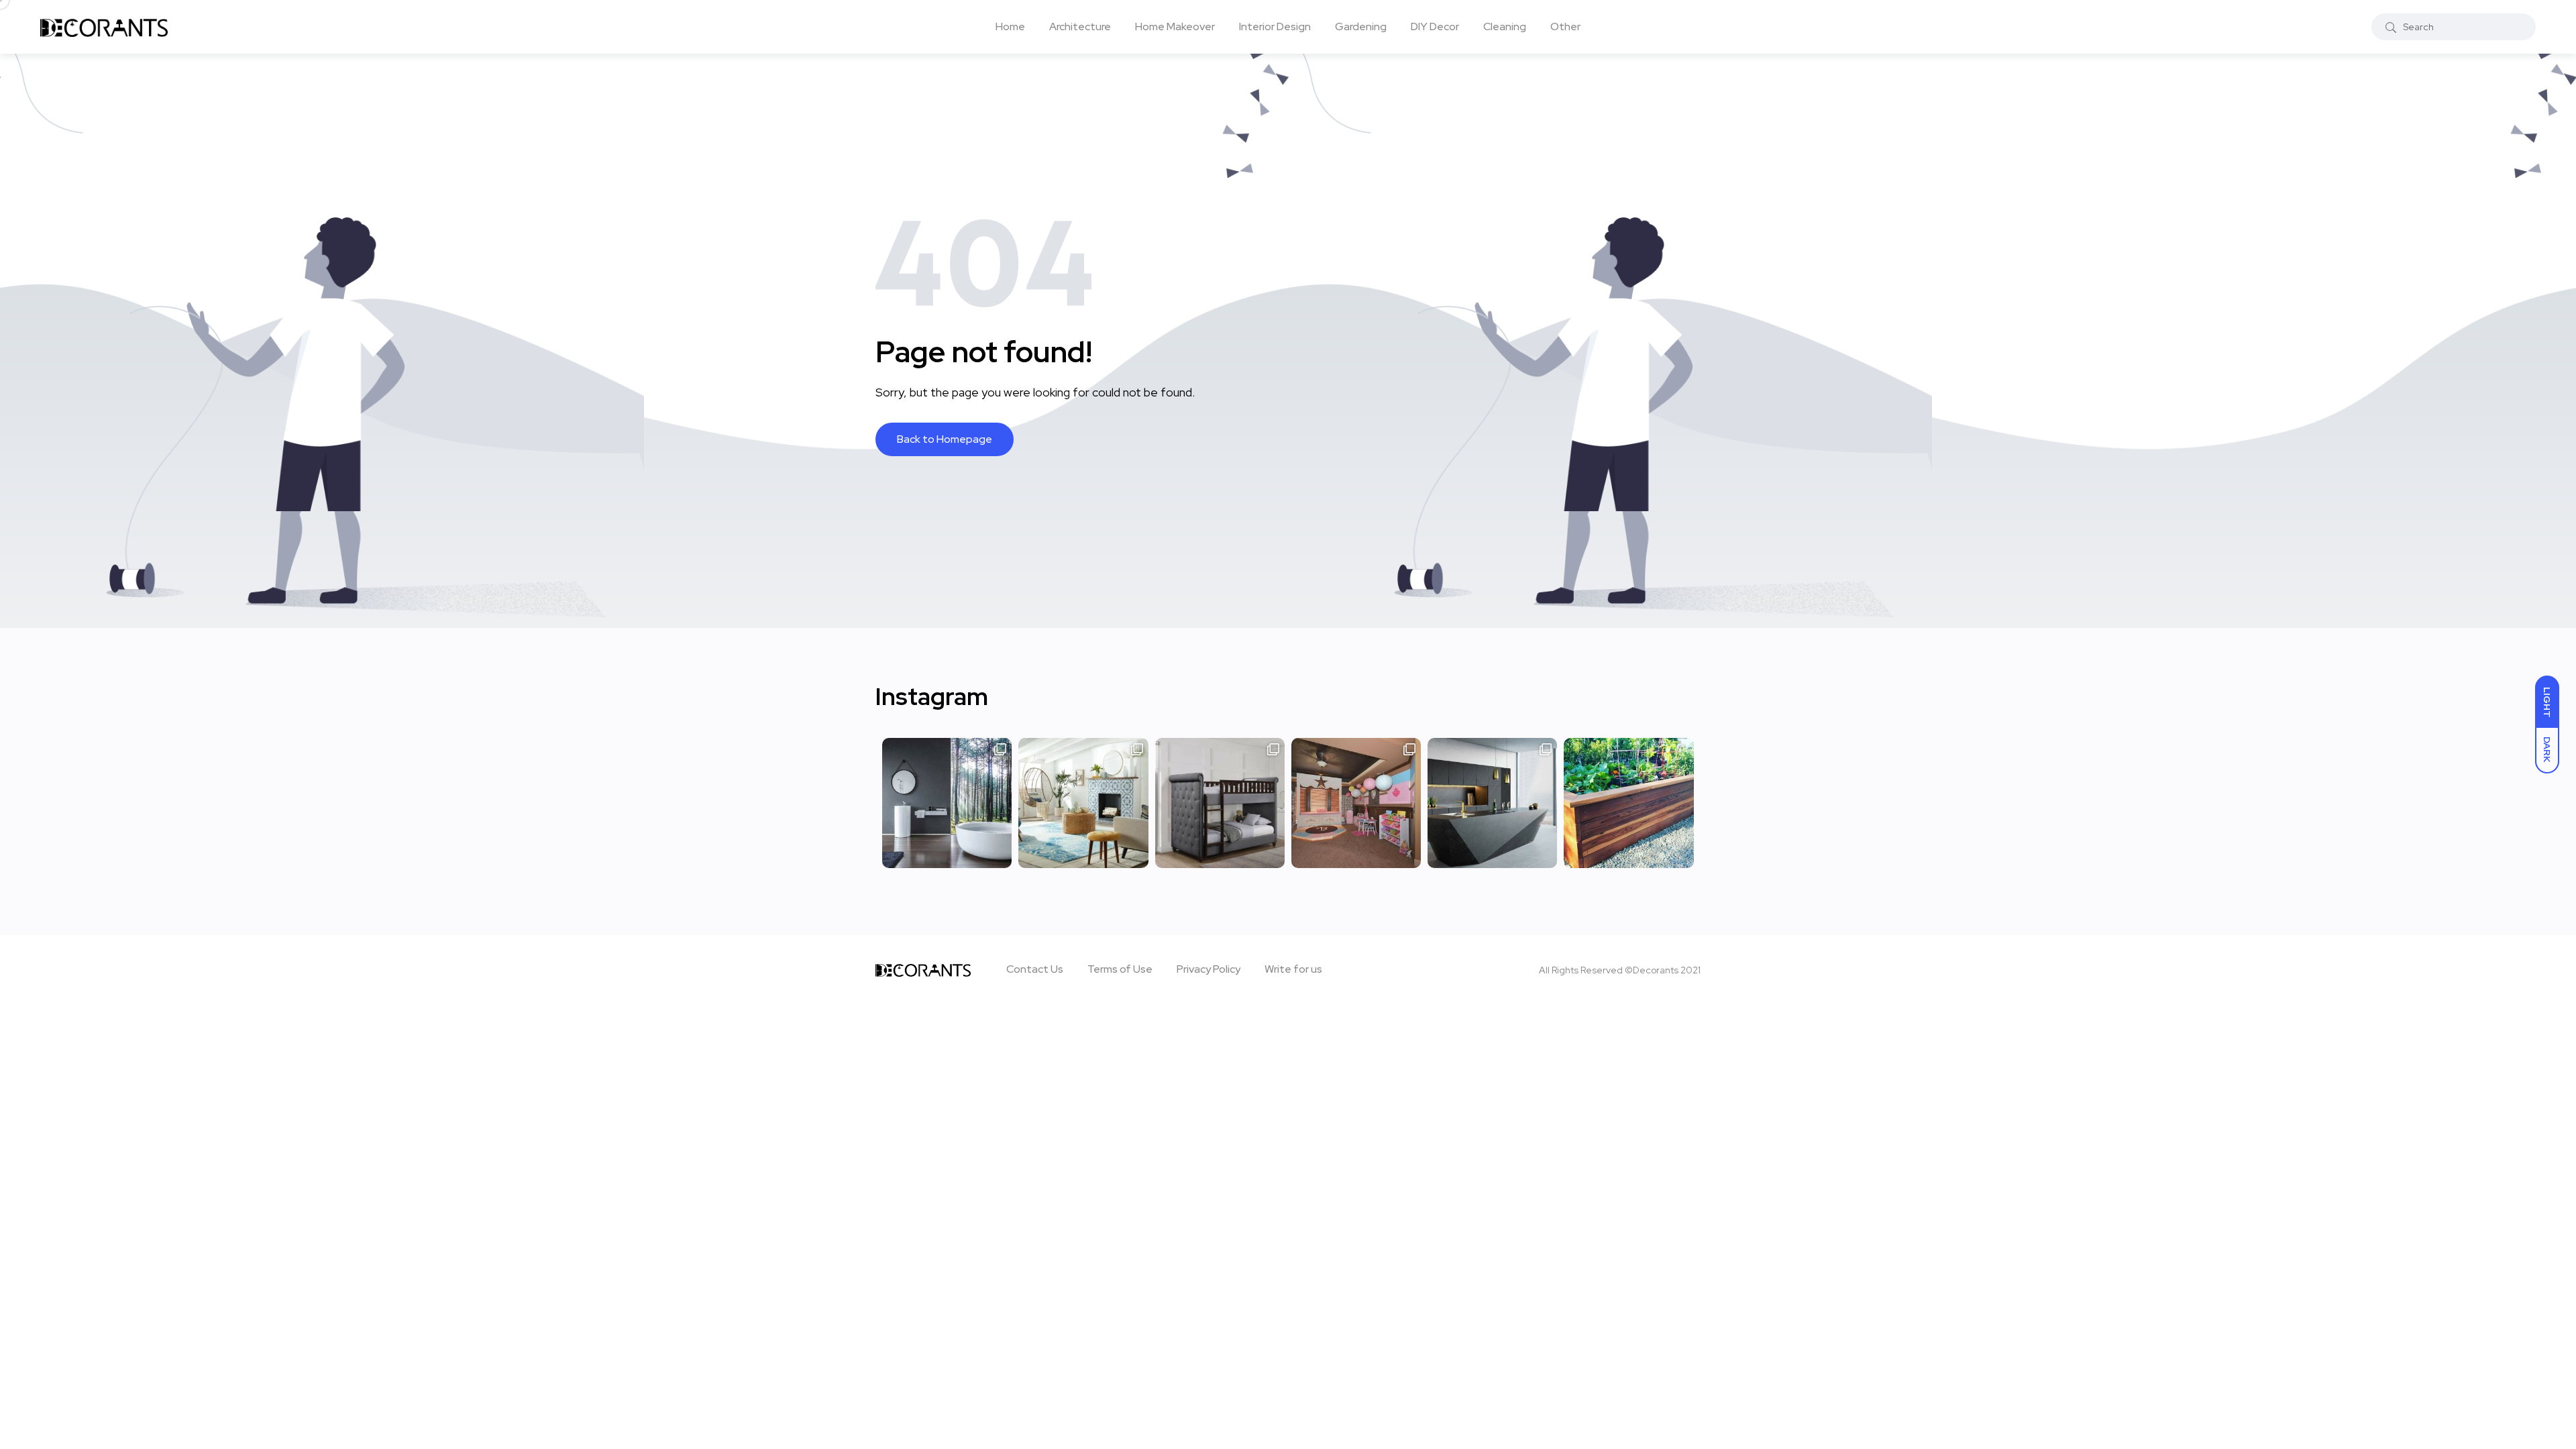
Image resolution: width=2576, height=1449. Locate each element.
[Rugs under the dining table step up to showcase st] (1083, 803)
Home (1010, 26)
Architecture (1080, 26)
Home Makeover (1175, 26)
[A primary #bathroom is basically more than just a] (947, 803)
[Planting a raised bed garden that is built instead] (1628, 803)
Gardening (1361, 26)
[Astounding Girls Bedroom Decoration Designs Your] (1356, 803)
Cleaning (1505, 26)
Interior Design (1275, 26)
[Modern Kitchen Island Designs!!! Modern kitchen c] (1492, 803)
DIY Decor (1435, 26)
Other (1565, 26)
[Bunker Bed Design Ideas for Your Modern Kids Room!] (1220, 803)
